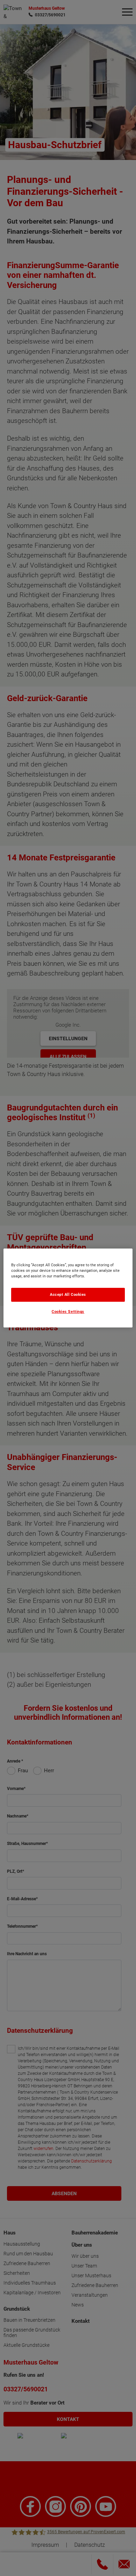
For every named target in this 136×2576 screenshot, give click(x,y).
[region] (68, 1288)
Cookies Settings (68, 1312)
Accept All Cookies (68, 1295)
